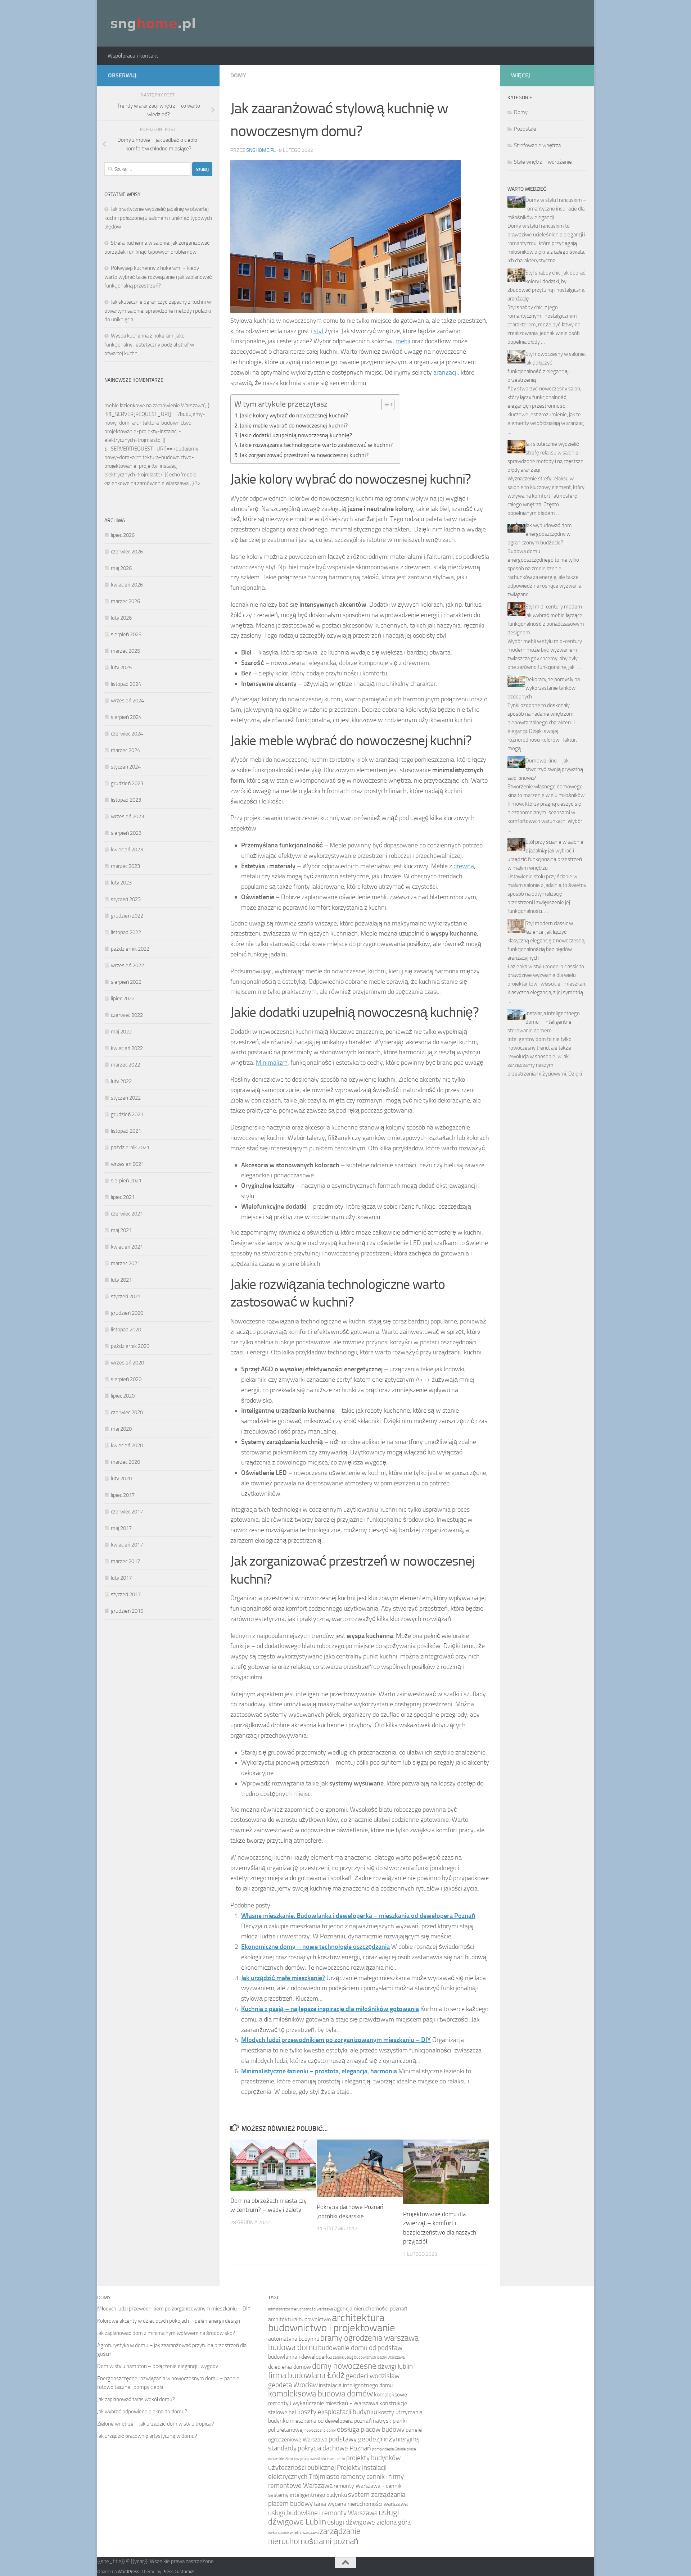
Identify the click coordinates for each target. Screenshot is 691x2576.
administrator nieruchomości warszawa (301, 2309)
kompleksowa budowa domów (320, 2394)
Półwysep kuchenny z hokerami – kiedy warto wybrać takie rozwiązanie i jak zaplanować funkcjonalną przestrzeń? (158, 277)
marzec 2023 (125, 866)
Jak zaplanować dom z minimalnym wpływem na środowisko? (166, 2333)
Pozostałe (525, 129)
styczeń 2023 (126, 899)
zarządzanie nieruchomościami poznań (314, 2536)
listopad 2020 (126, 1330)
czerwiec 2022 (127, 1015)
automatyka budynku (294, 2339)
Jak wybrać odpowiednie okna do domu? (142, 2412)
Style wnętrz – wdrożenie (543, 162)
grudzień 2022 (127, 916)
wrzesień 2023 (127, 816)
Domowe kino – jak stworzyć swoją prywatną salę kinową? (545, 769)
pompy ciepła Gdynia (389, 2449)
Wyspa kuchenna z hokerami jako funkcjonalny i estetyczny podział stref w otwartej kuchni (149, 345)
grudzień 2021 (127, 1114)
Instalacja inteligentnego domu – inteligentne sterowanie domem (544, 1022)
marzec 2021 (125, 1263)
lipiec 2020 (123, 1396)
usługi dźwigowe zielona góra (369, 2522)
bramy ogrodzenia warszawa (369, 2338)
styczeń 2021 (126, 1296)
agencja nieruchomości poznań (371, 2308)
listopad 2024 (126, 684)
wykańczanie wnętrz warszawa (293, 2533)
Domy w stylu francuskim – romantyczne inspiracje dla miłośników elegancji (547, 209)
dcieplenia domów (290, 2367)
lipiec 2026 (123, 535)
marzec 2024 (125, 750)
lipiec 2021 (123, 1197)
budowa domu (293, 2347)
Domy (238, 75)
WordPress (128, 2572)
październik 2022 (130, 949)
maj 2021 (121, 1230)
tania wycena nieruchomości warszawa (361, 2504)
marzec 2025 (125, 651)
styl (318, 331)
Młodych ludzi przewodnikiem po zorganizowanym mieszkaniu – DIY (336, 2040)
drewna (464, 866)
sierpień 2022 (126, 982)
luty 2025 (121, 667)
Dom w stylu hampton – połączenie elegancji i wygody (158, 2366)
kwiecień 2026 (127, 585)
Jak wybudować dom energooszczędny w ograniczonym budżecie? (540, 534)
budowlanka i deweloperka (300, 2357)
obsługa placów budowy (371, 2429)
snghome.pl (261, 150)
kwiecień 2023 (127, 850)
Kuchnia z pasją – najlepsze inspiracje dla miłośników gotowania (330, 2009)
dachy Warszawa (391, 2357)
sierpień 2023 (126, 833)
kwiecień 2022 (127, 1048)
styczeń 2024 (126, 767)
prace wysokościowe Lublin (323, 2459)
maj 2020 (121, 1429)
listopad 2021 (126, 1131)
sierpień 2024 (126, 717)
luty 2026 (121, 618)
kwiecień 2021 (127, 1247)
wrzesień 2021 (127, 1164)
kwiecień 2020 (127, 1445)
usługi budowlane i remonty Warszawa (323, 2513)
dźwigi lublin (395, 2366)
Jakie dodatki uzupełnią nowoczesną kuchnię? (296, 435)
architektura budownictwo (299, 2319)
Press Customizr (179, 2572)
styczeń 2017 (126, 1594)
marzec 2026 (125, 601)
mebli (403, 341)
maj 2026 (121, 568)
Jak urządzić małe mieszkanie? (283, 1978)
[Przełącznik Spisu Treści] (384, 404)
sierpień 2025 (126, 634)
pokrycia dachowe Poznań (334, 2448)
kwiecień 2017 (127, 1545)
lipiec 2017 (123, 1495)
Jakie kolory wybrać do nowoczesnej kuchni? (294, 415)
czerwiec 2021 (127, 1214)
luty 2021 (121, 1280)
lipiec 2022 (123, 999)
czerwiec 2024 (127, 734)
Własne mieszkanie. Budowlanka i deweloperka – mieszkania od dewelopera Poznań (358, 1916)
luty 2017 (121, 1578)
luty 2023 (121, 883)
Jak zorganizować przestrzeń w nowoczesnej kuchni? (304, 455)
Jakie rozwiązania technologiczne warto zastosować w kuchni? (316, 445)
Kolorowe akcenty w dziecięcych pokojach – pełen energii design (169, 2321)
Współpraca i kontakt (133, 56)
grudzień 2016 (127, 1611)
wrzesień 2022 (127, 965)
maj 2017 (121, 1528)
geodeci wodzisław (373, 2376)
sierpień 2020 (126, 1379)
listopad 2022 (126, 932)
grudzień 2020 (127, 1313)
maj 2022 (121, 1032)
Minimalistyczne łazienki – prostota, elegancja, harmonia (319, 2071)
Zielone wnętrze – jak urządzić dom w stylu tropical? (156, 2424)
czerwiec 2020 (127, 1412)
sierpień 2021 (126, 1181)
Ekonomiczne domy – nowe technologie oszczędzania (315, 1947)
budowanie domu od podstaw (360, 2348)
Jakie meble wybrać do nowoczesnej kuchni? (294, 425)
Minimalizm (272, 1063)
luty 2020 (121, 1479)
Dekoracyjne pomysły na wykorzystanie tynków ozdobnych (544, 688)
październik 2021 (130, 1147)
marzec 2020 (125, 1462)
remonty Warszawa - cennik (368, 2486)
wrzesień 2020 (127, 1363)
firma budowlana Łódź (306, 2375)
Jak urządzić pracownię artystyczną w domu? (147, 2436)
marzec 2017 (125, 1561)
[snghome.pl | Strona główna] (153, 23)
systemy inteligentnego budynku (308, 2495)
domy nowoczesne (344, 2366)
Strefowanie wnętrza (537, 145)
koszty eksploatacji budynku (337, 2412)
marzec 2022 (125, 1065)
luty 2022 (121, 1081)
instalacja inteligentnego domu (356, 2385)
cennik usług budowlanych (354, 2357)
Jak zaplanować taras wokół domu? (136, 2399)
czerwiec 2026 (127, 552)
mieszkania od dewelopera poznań (331, 2421)
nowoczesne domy (320, 2430)
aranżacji (446, 372)
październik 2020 (130, 1346)
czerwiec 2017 (127, 1512)
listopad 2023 (126, 800)
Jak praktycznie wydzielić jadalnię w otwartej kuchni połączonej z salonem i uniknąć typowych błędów (158, 218)
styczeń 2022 (126, 1098)
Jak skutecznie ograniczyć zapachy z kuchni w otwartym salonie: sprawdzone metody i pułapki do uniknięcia (158, 311)
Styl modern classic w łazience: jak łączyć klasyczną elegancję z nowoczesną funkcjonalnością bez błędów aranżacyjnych (546, 941)
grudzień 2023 (127, 783)
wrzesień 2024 (127, 701)
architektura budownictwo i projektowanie (332, 2323)
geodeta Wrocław (293, 2385)
